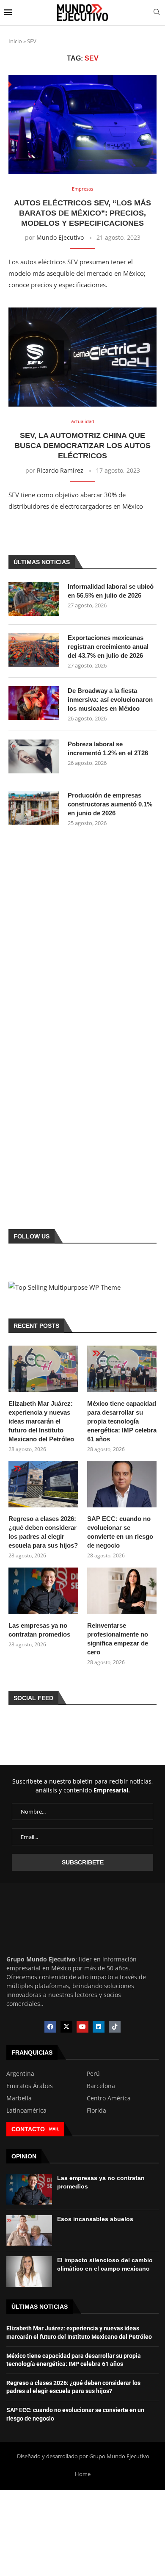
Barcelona (101, 2086)
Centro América (109, 2098)
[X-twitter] (66, 2027)
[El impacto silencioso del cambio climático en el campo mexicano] (29, 2271)
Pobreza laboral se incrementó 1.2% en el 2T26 (108, 748)
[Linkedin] (99, 2027)
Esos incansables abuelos (95, 2219)
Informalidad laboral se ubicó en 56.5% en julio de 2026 (111, 591)
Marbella (19, 2098)
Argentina (20, 2074)
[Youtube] (82, 2027)
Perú (93, 2074)
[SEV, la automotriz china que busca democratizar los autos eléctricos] (82, 357)
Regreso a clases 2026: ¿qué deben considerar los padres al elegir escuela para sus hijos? (43, 1532)
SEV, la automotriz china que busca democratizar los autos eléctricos (82, 446)
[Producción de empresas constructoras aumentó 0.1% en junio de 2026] (34, 808)
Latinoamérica (26, 2111)
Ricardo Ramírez (60, 470)
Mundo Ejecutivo (60, 237)
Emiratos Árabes (30, 2086)
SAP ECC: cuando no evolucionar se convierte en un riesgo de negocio (120, 1532)
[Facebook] (50, 2027)
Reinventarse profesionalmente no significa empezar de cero (118, 1639)
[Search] (157, 13)
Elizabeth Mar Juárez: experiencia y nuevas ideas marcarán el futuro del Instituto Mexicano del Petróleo (41, 1421)
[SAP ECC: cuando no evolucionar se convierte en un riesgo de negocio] (122, 1484)
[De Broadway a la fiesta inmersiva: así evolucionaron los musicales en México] (34, 703)
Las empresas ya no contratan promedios (39, 1630)
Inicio (15, 41)
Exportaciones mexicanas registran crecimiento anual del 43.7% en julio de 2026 (108, 647)
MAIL (54, 2129)
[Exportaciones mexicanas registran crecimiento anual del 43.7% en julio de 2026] (34, 650)
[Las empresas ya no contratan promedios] (43, 1591)
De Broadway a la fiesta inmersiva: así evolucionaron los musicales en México (110, 699)
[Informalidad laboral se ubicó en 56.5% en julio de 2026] (34, 599)
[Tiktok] (115, 2027)
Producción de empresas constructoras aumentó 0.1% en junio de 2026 (110, 804)
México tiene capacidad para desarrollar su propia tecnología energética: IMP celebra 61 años (122, 1421)
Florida (96, 2111)
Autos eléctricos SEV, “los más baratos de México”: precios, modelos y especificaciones (82, 213)
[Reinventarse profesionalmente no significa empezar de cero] (122, 1591)
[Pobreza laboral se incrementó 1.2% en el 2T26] (34, 756)
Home (83, 2474)
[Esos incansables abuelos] (29, 2230)
